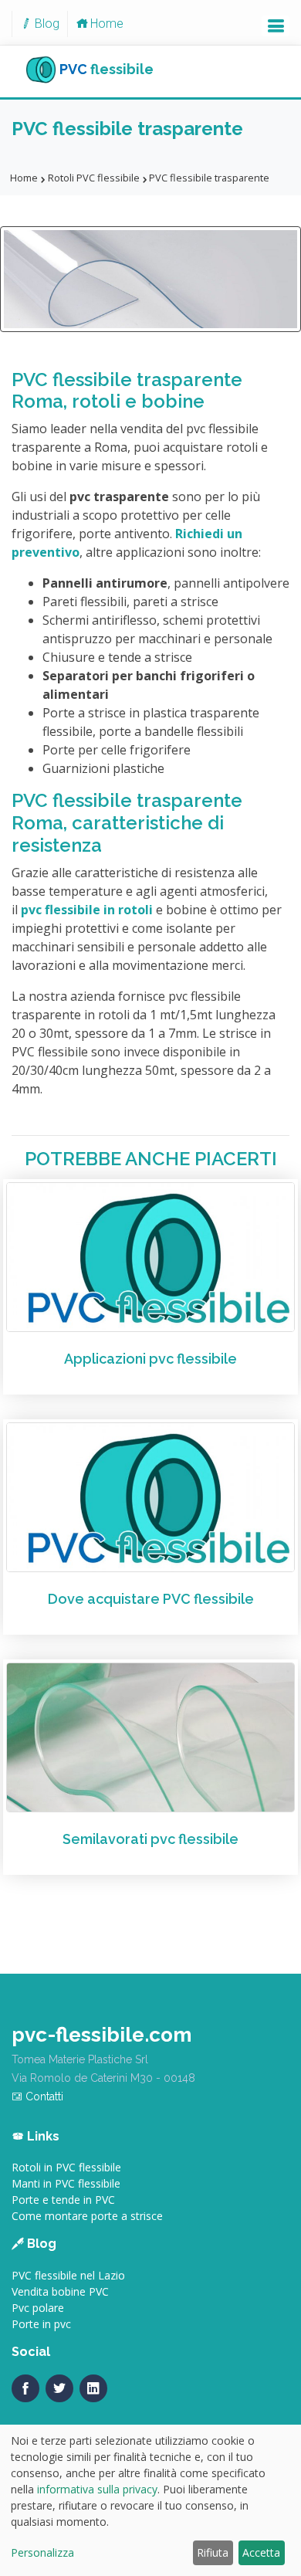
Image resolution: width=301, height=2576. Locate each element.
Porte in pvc (41, 2324)
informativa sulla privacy (97, 2489)
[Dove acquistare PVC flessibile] (150, 1496)
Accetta (261, 2552)
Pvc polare (38, 2308)
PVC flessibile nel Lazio (68, 2275)
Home (107, 24)
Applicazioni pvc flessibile (150, 1359)
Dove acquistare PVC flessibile (151, 1599)
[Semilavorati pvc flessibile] (150, 1736)
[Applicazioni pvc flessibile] (150, 1256)
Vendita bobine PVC (60, 2291)
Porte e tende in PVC (63, 2200)
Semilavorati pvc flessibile (150, 1839)
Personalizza (42, 2552)
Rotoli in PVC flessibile (66, 2167)
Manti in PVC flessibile (66, 2183)
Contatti (43, 2096)
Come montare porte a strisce (87, 2216)
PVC (107, 68)
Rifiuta (213, 2552)
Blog (47, 24)
